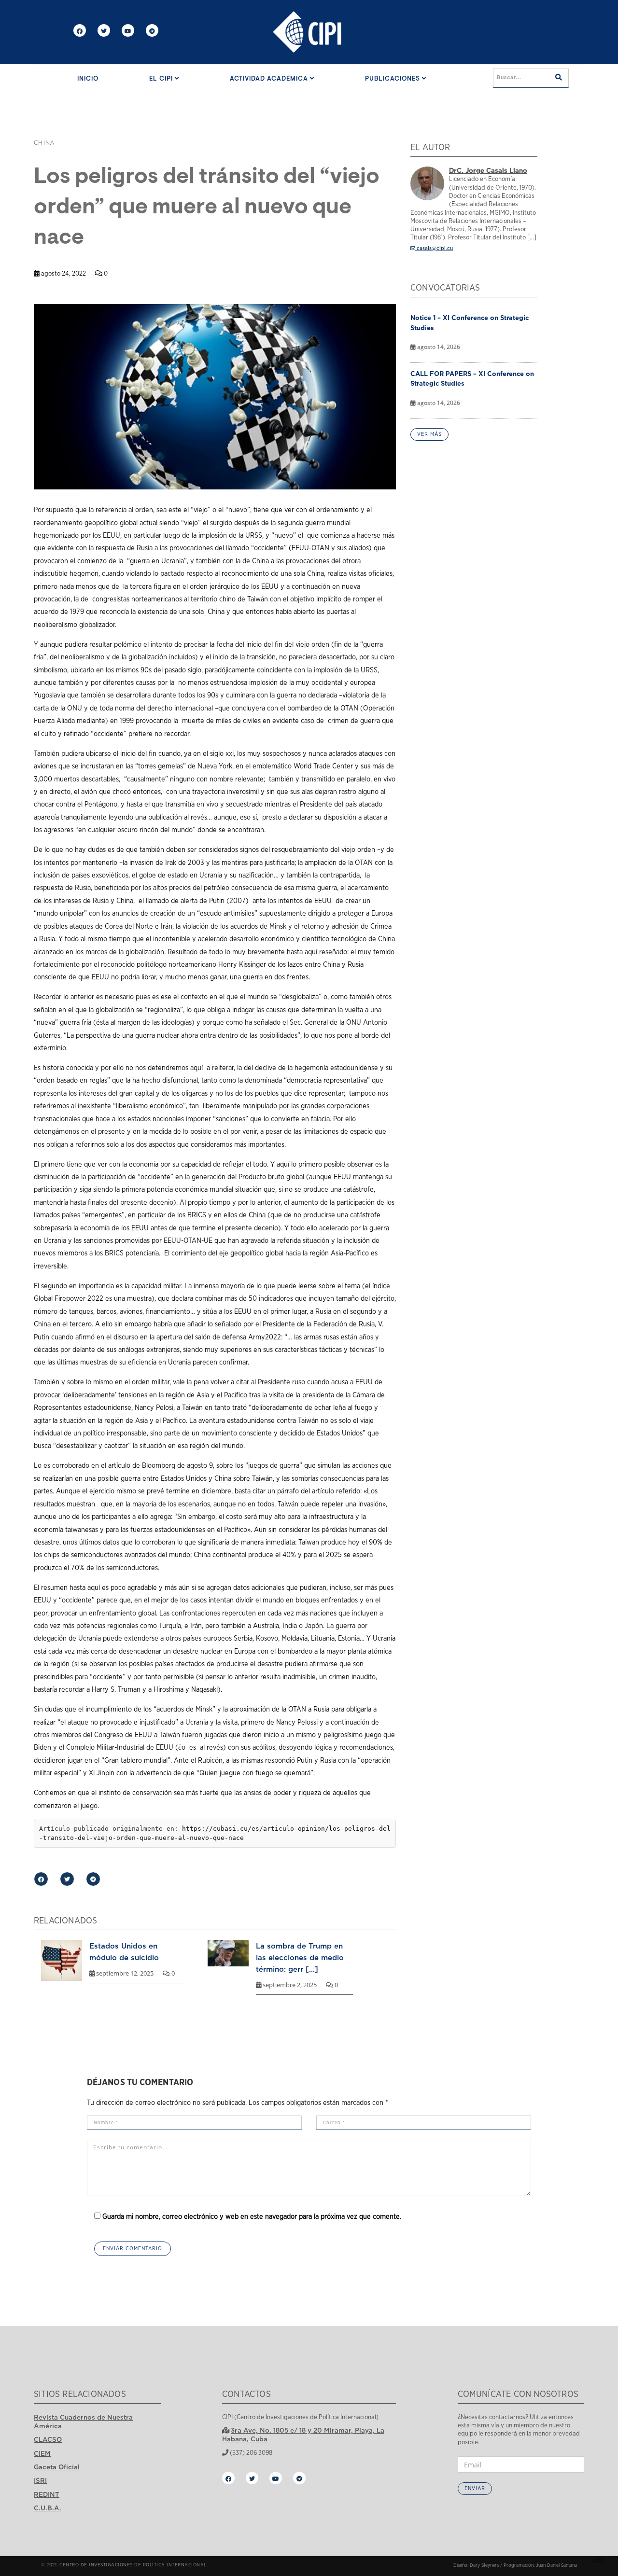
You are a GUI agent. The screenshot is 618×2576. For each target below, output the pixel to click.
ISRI (40, 2480)
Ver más (429, 434)
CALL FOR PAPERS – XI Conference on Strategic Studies (472, 379)
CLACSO (48, 2439)
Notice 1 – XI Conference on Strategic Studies (470, 323)
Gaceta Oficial (57, 2467)
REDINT (47, 2494)
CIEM (42, 2453)
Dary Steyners (484, 2565)
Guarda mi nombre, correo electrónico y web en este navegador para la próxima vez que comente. (252, 2217)
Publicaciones (393, 79)
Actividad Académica (270, 79)
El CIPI (162, 79)
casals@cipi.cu (434, 248)
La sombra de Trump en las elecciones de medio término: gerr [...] (300, 1957)
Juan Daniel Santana (556, 2565)
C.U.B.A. (48, 2508)
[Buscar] (559, 78)
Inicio (88, 79)
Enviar (475, 2488)
